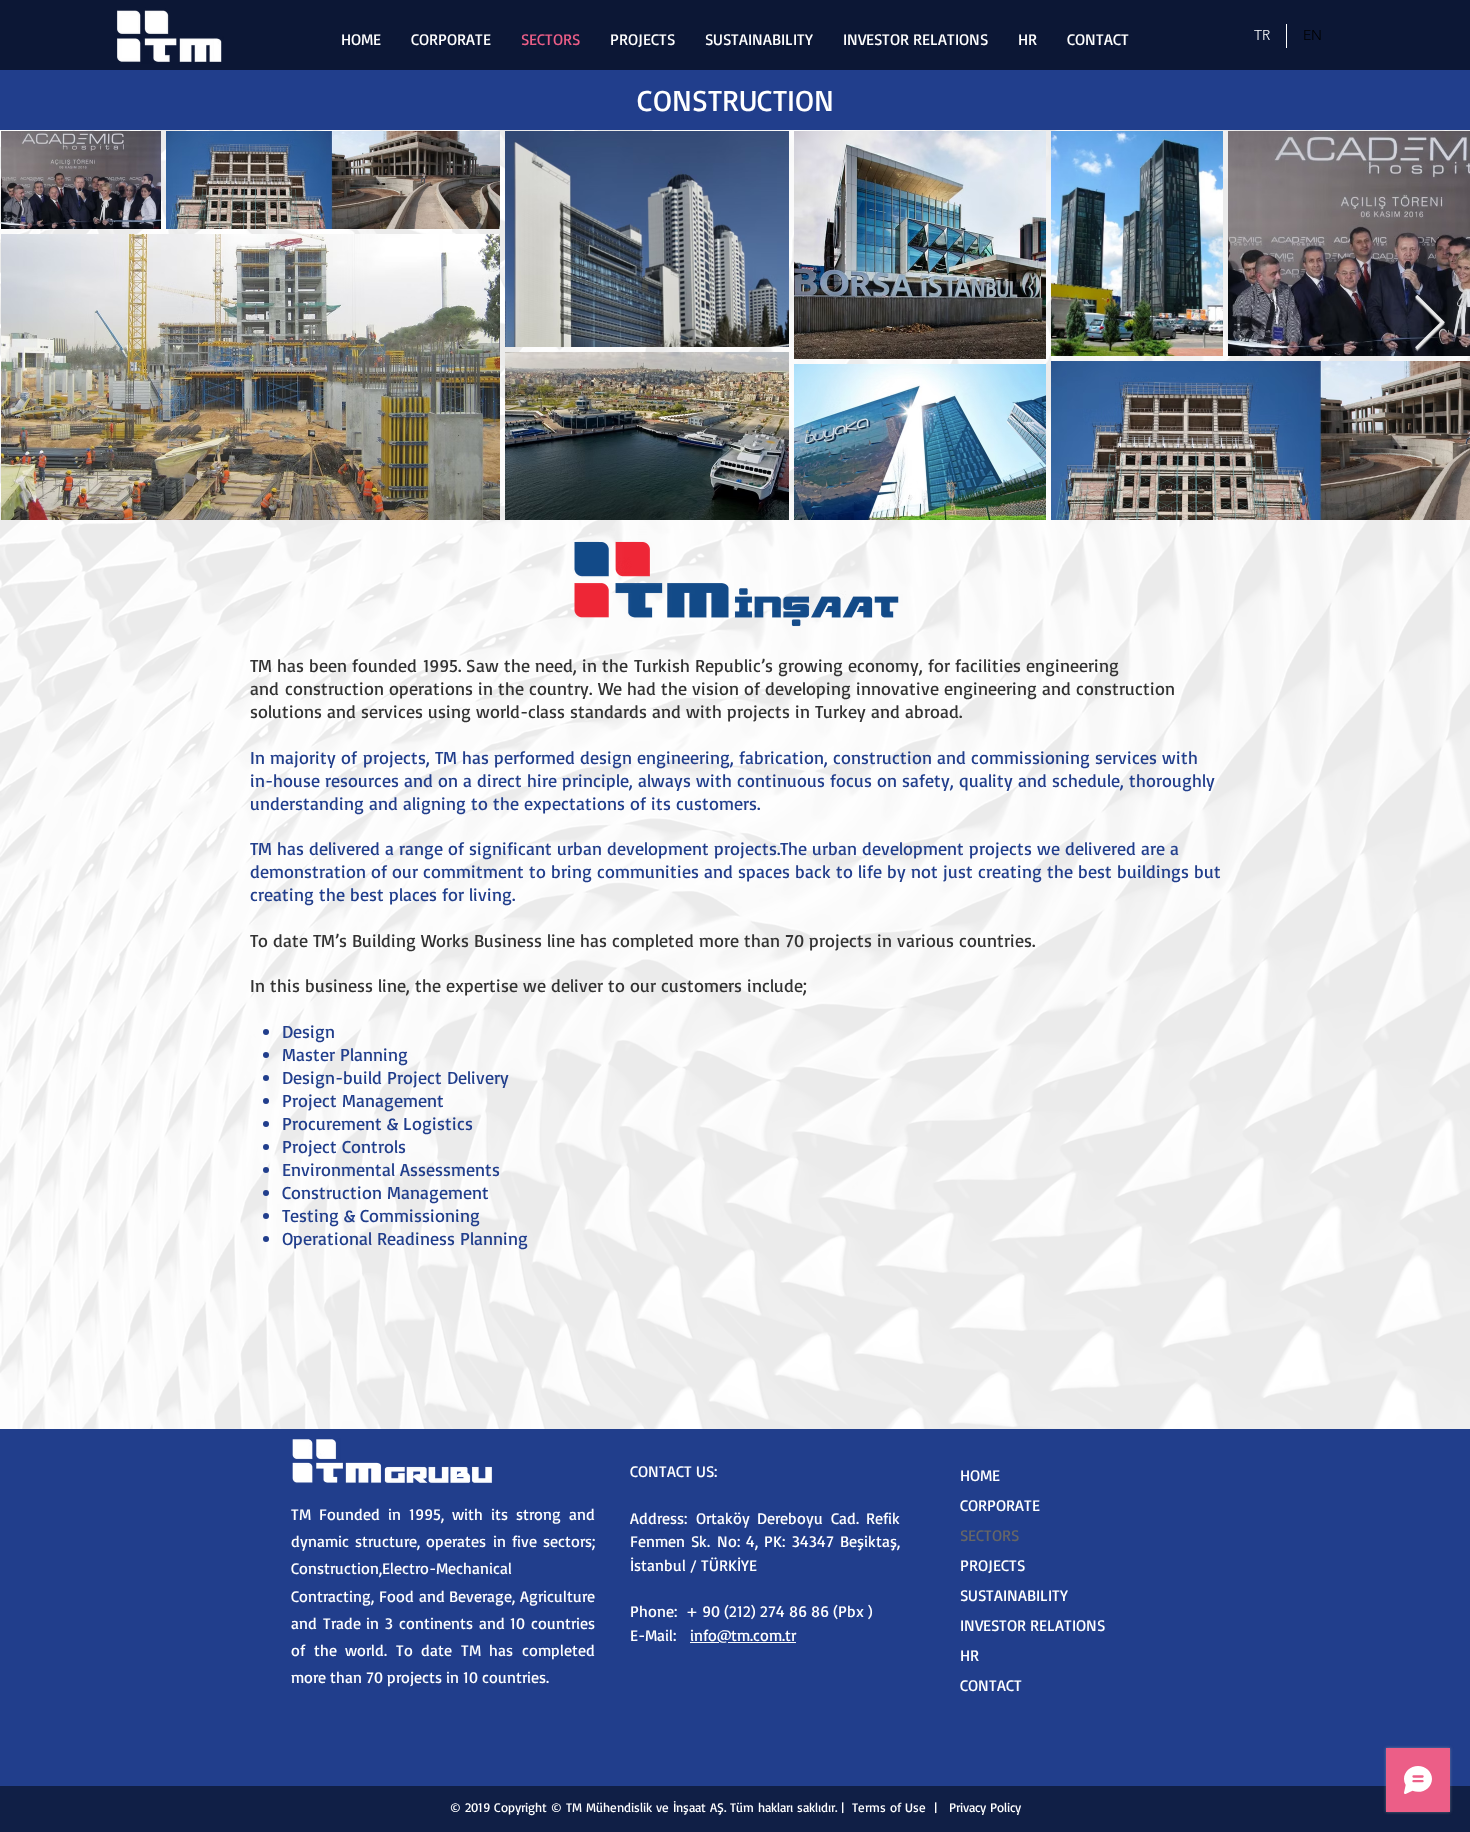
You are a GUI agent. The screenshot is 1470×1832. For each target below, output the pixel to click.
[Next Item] (1429, 324)
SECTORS (989, 1535)
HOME (980, 1475)
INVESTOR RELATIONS (1032, 1625)
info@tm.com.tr (743, 1635)
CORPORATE (1000, 1505)
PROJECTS (992, 1565)
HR (969, 1655)
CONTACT (991, 1685)
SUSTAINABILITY (1014, 1595)
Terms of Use (889, 1807)
